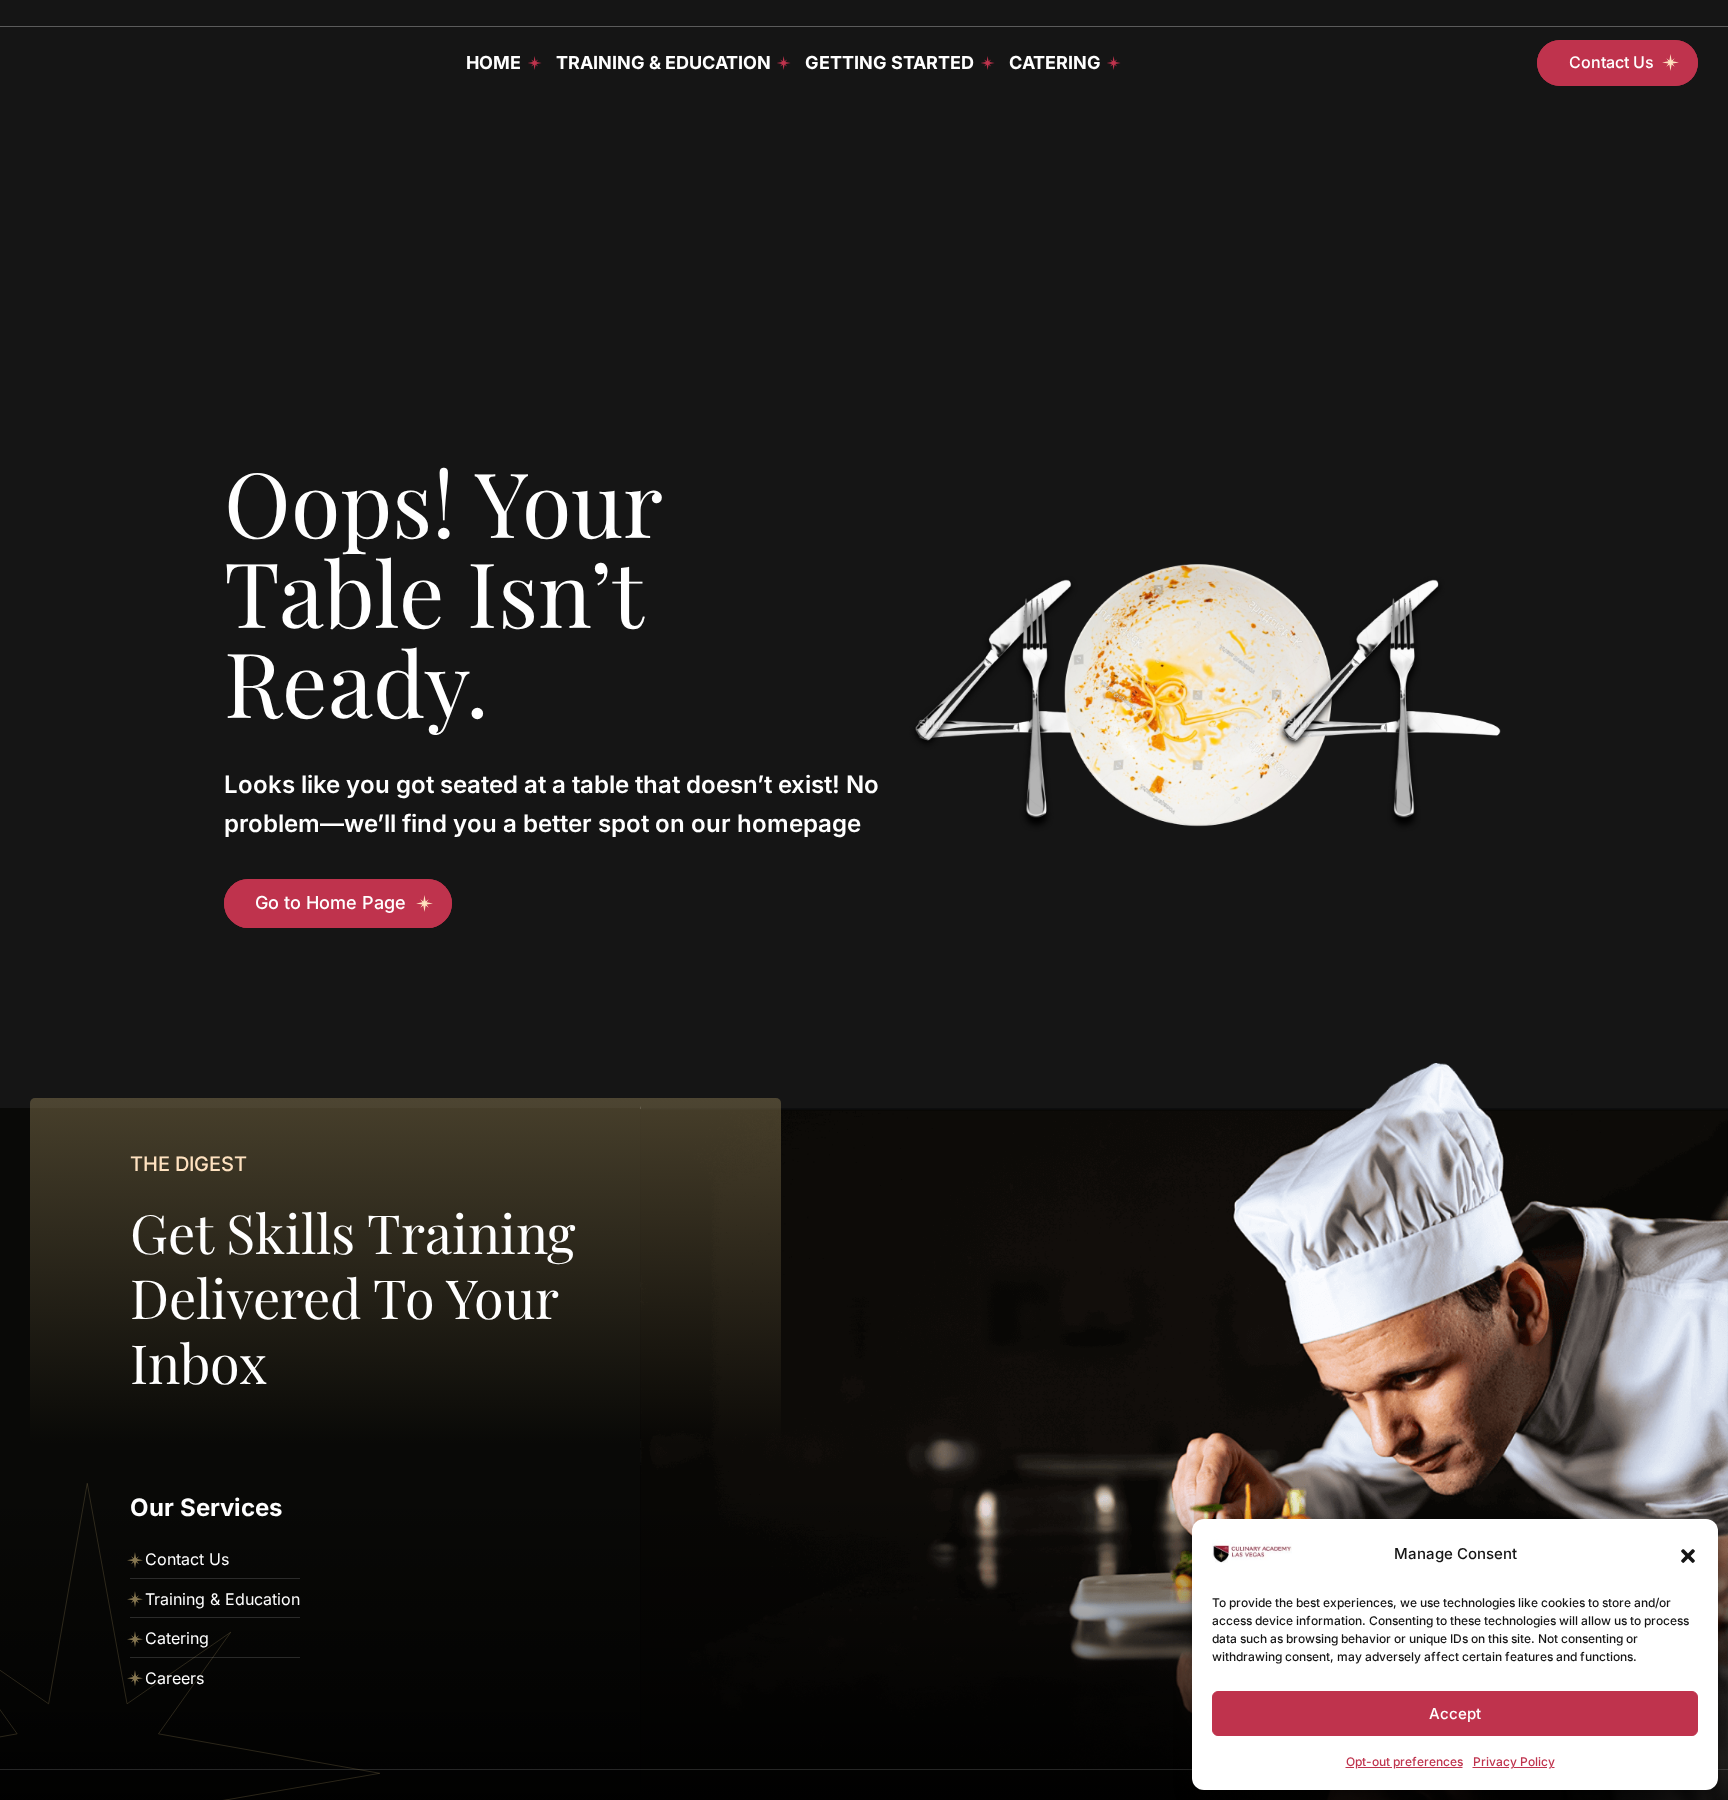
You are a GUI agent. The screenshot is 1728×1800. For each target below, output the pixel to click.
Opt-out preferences (1404, 1761)
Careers (174, 1678)
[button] (1688, 1554)
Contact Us (187, 1559)
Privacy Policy (1514, 1761)
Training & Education (663, 62)
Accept (1455, 1713)
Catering (1055, 62)
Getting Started (889, 62)
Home (493, 62)
